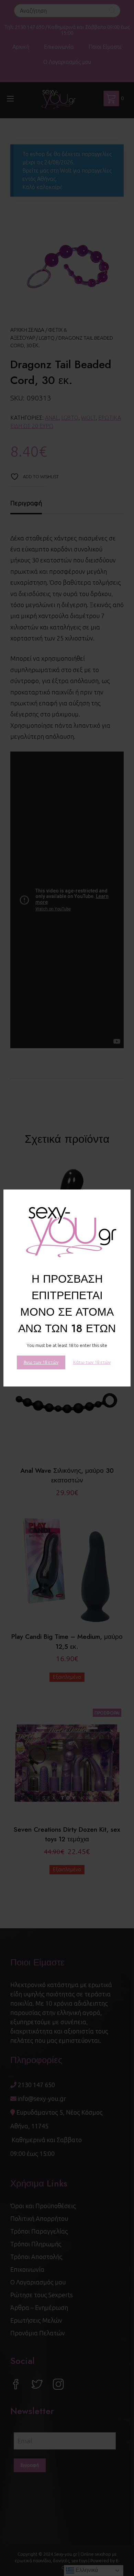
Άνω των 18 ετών (41, 1362)
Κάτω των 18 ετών (92, 1362)
